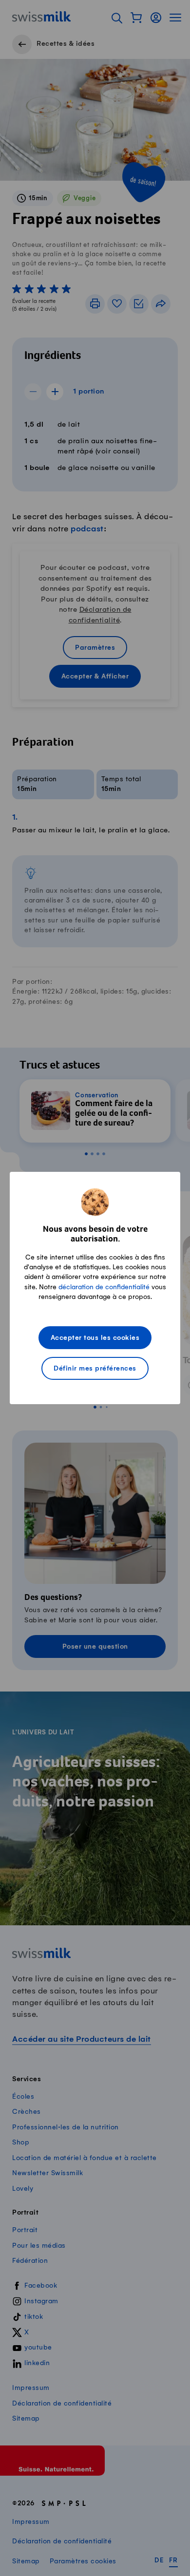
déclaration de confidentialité (104, 1287)
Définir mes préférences (95, 1369)
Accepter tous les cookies (95, 1338)
